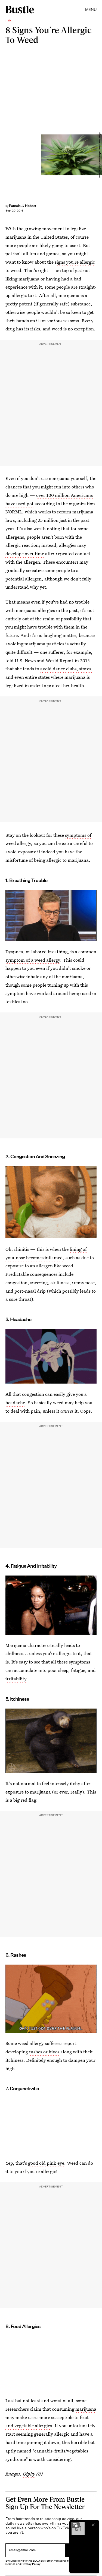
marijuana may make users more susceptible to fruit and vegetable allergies (51, 2417)
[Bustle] (20, 10)
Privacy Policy (31, 2564)
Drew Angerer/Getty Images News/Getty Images (100, 155)
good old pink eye (46, 2163)
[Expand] (75, 2525)
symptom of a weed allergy (33, 960)
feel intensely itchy (61, 1783)
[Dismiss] (93, 2525)
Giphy (29, 2474)
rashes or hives (44, 2052)
